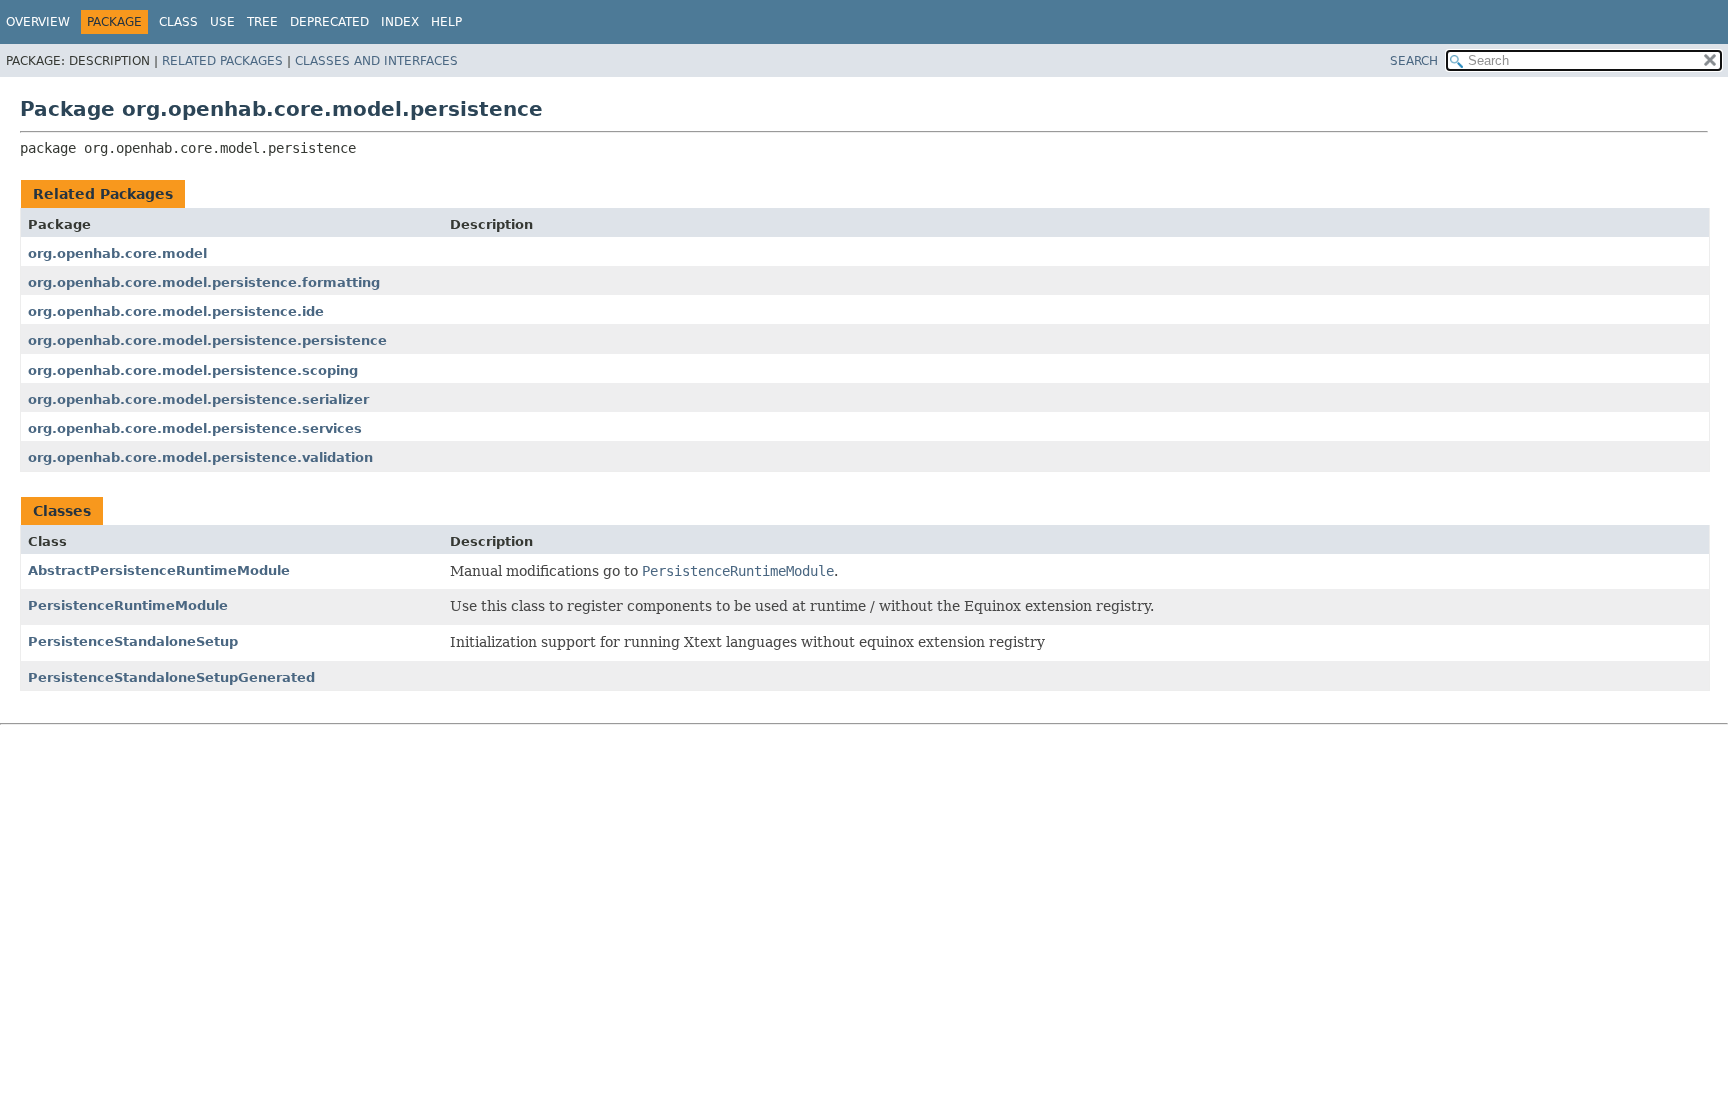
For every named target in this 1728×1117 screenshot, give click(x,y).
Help (446, 22)
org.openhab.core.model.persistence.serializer (198, 399)
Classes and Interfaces (376, 61)
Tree (262, 22)
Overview (38, 22)
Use (222, 22)
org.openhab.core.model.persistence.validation (200, 457)
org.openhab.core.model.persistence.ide (176, 311)
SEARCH (1414, 61)
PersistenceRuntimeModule (128, 605)
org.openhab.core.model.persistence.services (195, 428)
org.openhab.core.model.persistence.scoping (193, 370)
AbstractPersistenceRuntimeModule (159, 570)
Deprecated (329, 22)
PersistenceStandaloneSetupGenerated (171, 677)
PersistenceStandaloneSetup (133, 641)
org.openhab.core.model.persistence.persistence (207, 340)
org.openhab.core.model (117, 253)
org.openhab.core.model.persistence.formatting (204, 282)
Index (400, 22)
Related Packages (222, 61)
